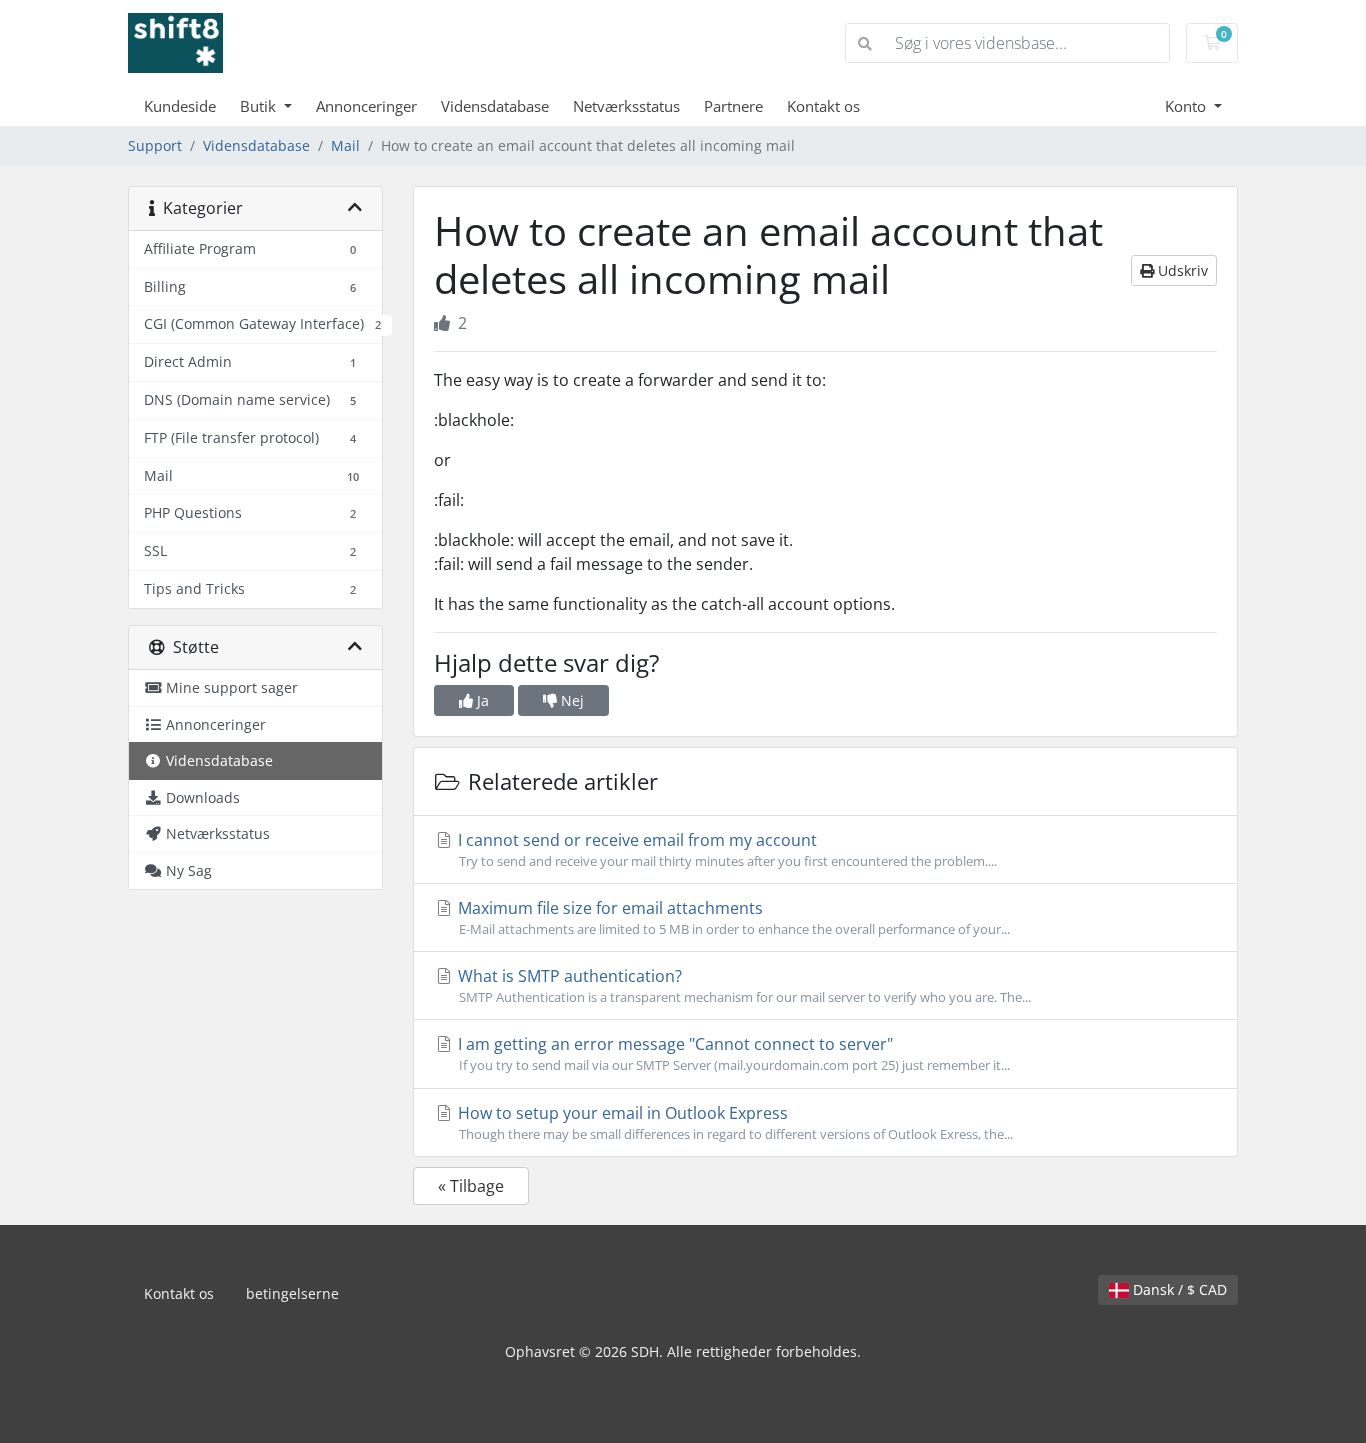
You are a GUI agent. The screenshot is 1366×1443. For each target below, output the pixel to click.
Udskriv (1181, 270)
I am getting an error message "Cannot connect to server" (732, 1053)
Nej (570, 700)
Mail (345, 145)
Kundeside (180, 106)
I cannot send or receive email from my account (725, 849)
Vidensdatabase (495, 106)
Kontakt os (823, 106)
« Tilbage (471, 1186)
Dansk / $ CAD (1178, 1289)
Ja (481, 700)
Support (155, 145)
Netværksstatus (626, 106)
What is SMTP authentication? (742, 985)
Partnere (733, 106)
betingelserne (292, 1293)
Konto (1187, 106)
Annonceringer (366, 106)
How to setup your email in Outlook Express (733, 1122)
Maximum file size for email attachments (732, 917)
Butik (260, 106)
